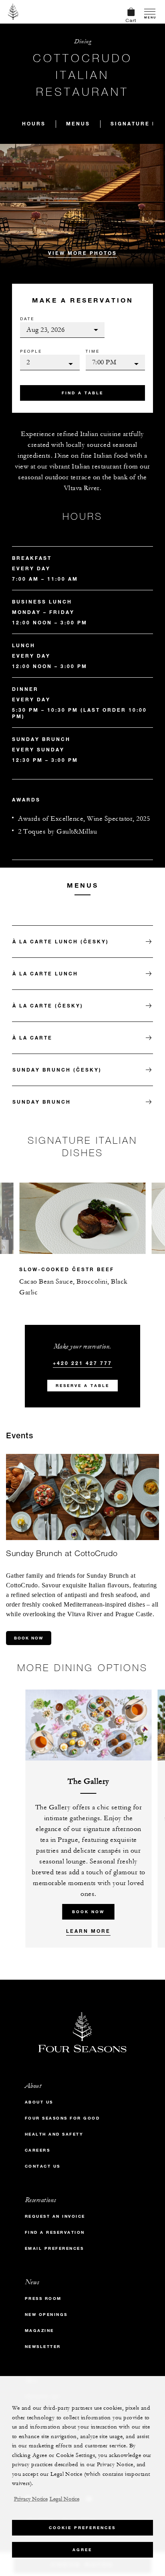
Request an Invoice (55, 2216)
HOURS (34, 123)
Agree (82, 2550)
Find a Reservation (55, 2232)
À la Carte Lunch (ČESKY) (61, 941)
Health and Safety (54, 2134)
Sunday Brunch (42, 1102)
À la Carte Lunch (45, 973)
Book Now (29, 1638)
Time (93, 351)
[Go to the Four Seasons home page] (13, 12)
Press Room (43, 2298)
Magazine (39, 2331)
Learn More (88, 1931)
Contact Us (43, 2166)
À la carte (32, 1038)
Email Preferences (54, 2248)
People (31, 351)
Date (27, 319)
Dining (82, 41)
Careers (38, 2150)
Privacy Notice (31, 2499)
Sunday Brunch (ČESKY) (57, 1070)
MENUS (78, 123)
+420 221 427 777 (82, 1363)
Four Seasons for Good (62, 2118)
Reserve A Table (82, 1386)
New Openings (46, 2315)
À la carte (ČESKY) (48, 1005)
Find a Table (82, 393)
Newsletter (43, 2347)
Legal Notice (64, 2499)
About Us (39, 2102)
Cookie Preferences (82, 2528)
